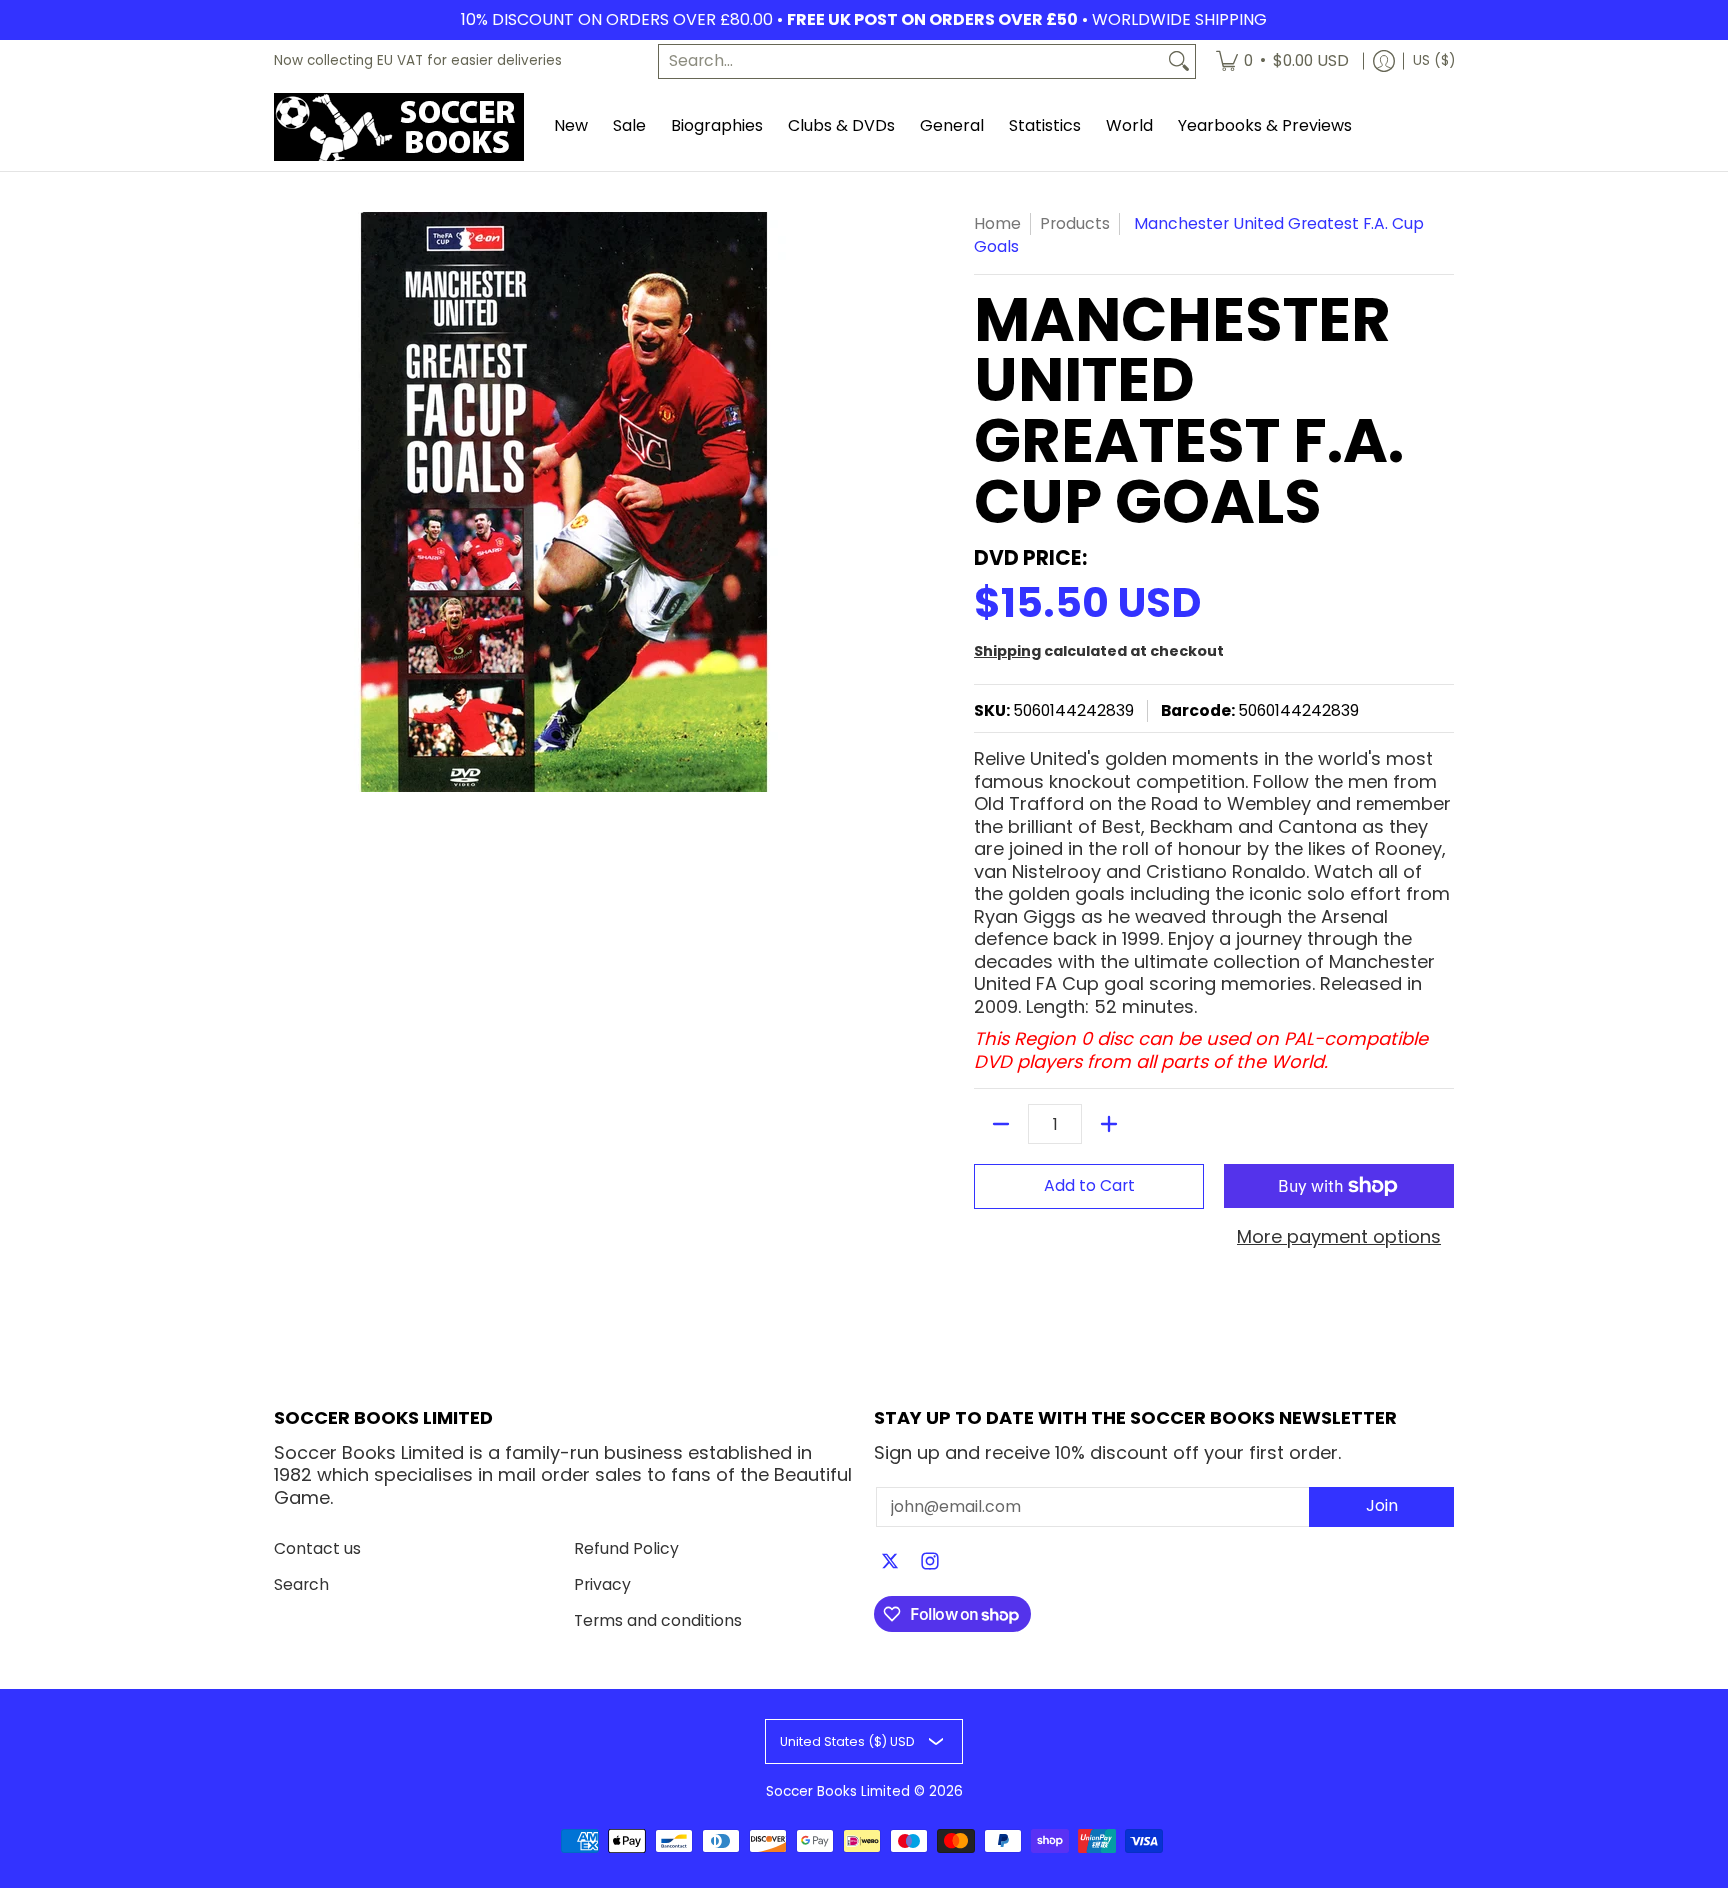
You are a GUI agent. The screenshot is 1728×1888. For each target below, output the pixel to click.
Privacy (602, 1584)
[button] (890, 1563)
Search (301, 1584)
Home (997, 223)
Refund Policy (626, 1548)
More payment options (1339, 1237)
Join (1382, 1505)
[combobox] (911, 61)
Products (1075, 223)
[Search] (1179, 61)
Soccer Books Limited (838, 1791)
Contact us (317, 1548)
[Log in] (1384, 61)
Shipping (1007, 651)
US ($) (1434, 60)
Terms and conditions (658, 1620)
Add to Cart (1089, 1185)
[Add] (1109, 1124)
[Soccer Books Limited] (399, 127)
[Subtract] (1001, 1124)
